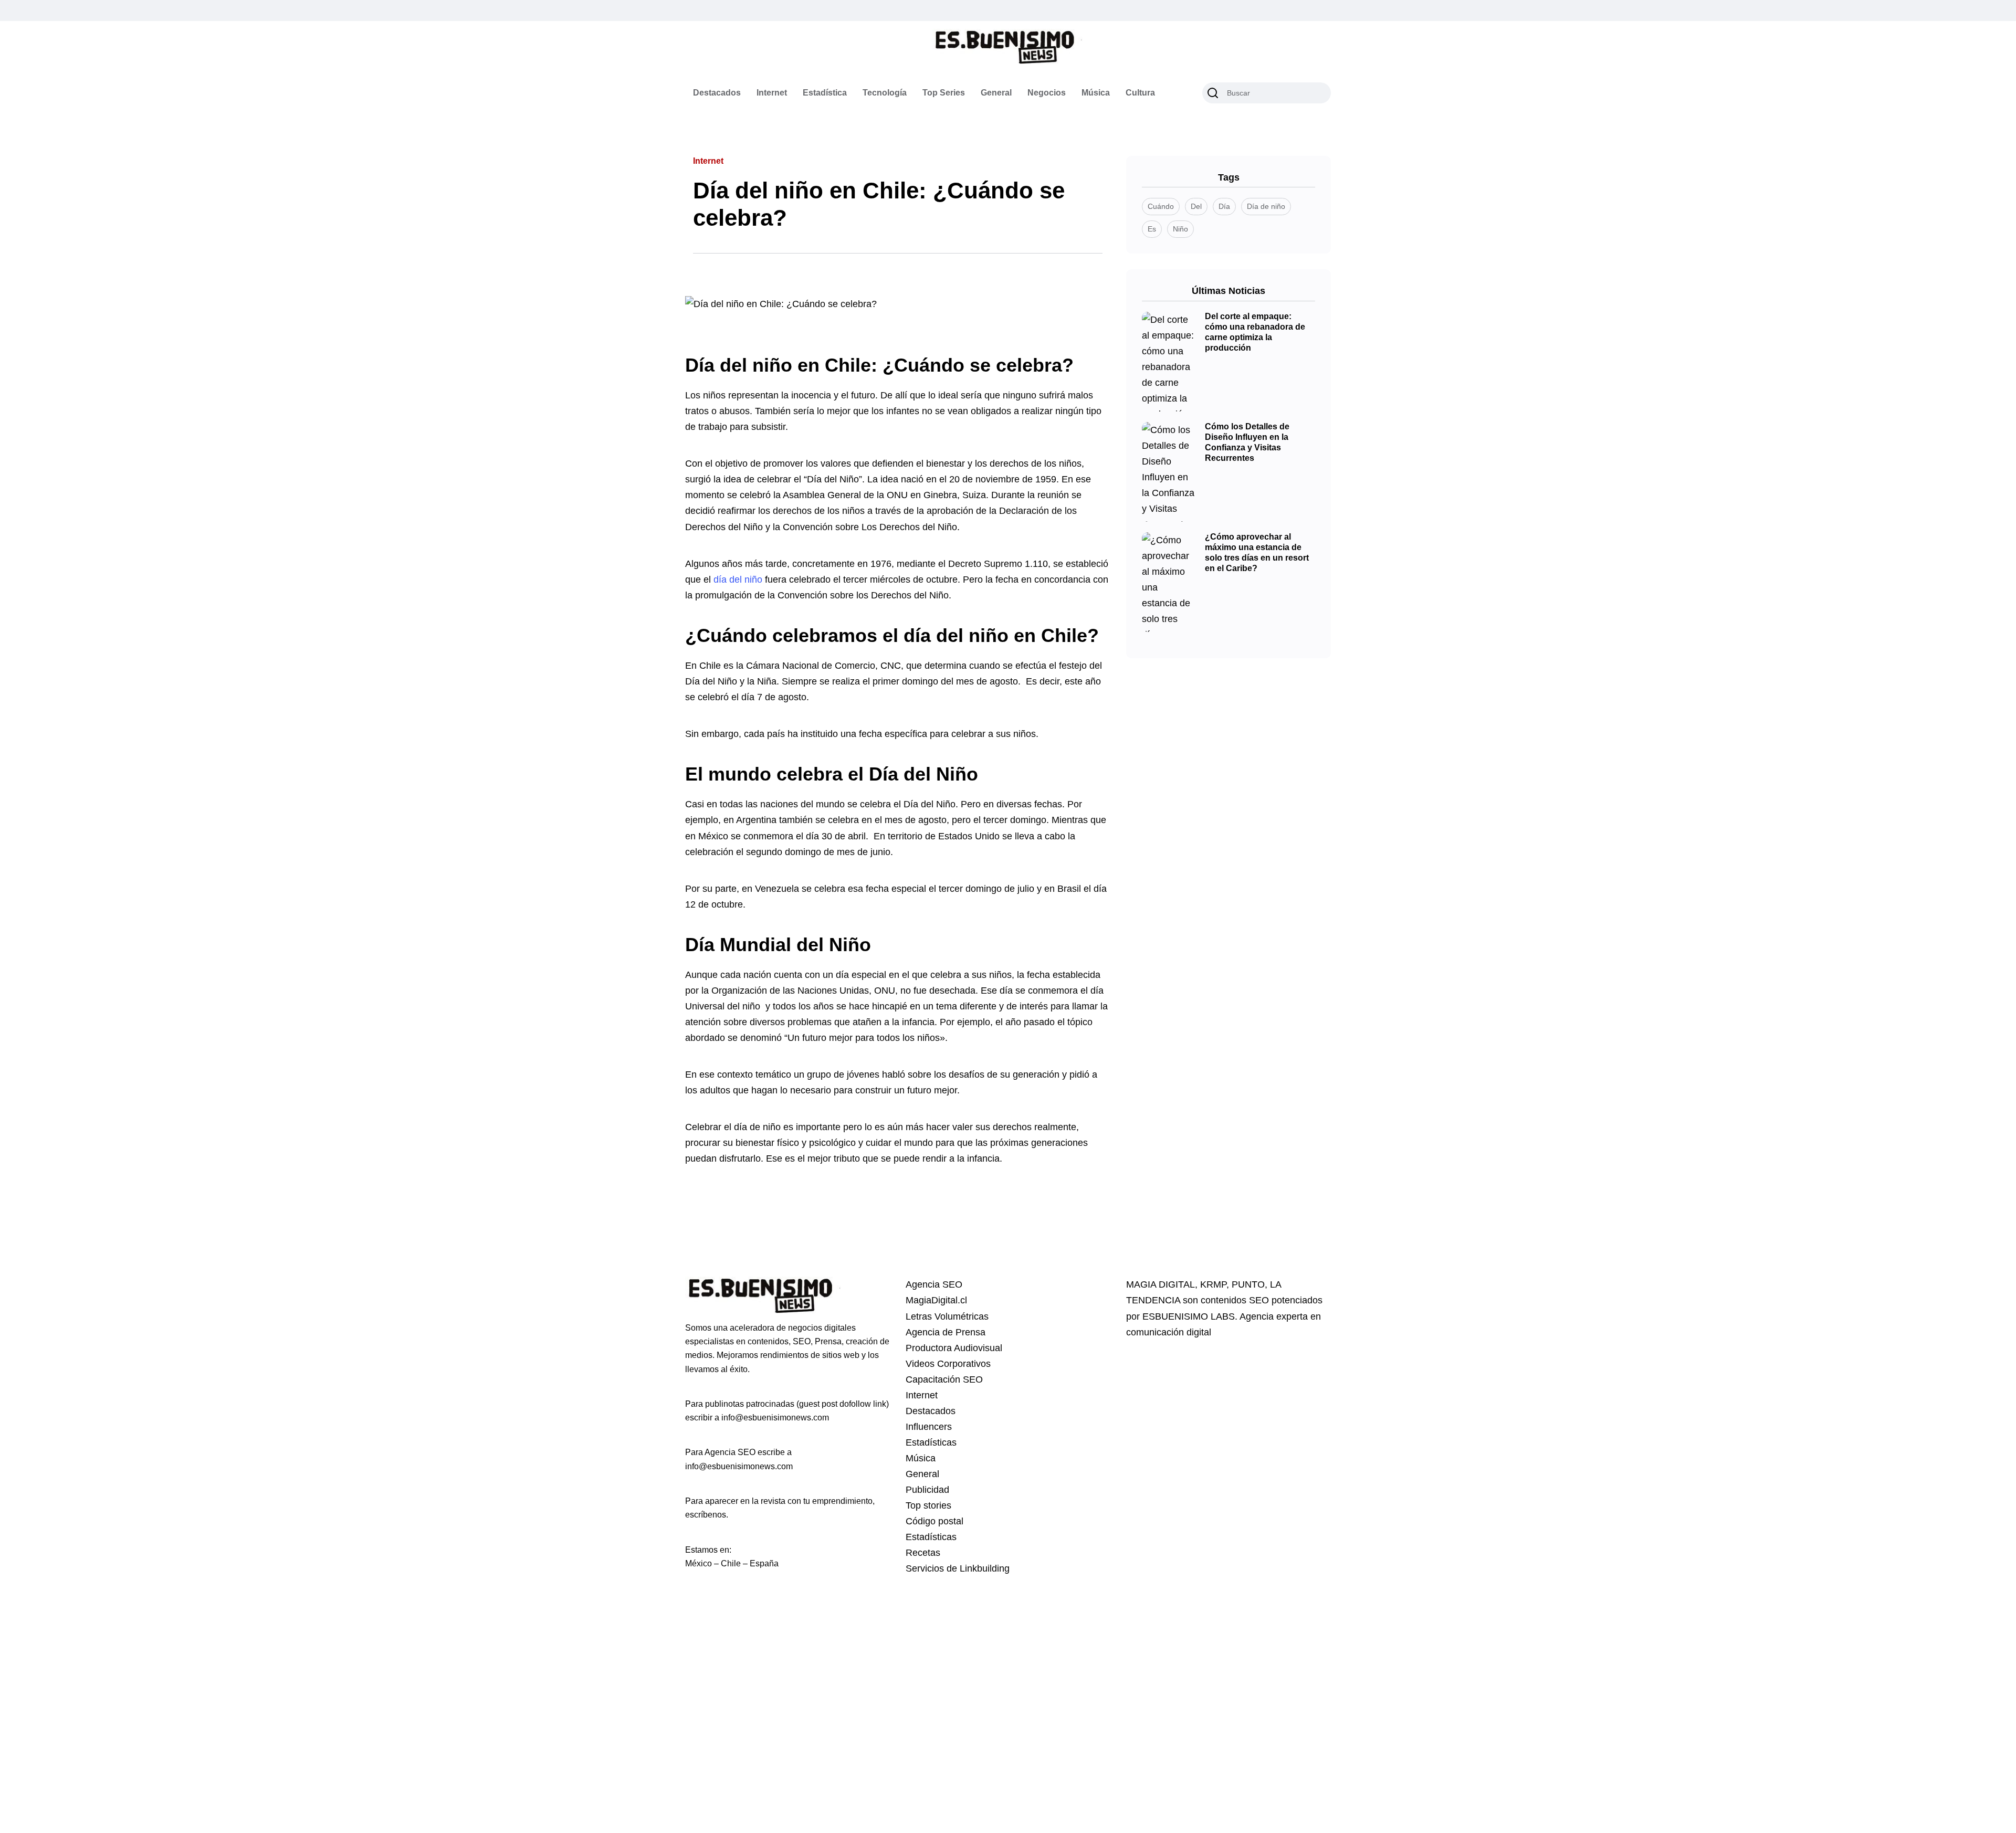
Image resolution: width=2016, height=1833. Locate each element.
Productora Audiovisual (954, 1348)
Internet (772, 93)
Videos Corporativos (948, 1364)
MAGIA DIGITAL (1161, 1284)
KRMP (1213, 1284)
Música (1096, 93)
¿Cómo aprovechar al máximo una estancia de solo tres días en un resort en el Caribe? (1257, 553)
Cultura (1140, 93)
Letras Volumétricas (947, 1316)
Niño (1180, 229)
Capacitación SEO (944, 1379)
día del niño (738, 580)
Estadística (825, 93)
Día (1224, 206)
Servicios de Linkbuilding (958, 1568)
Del (1196, 206)
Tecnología (885, 93)
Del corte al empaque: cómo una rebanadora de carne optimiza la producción (1255, 332)
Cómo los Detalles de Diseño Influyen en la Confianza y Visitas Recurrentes (1247, 443)
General (996, 93)
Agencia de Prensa (946, 1332)
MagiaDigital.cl (936, 1300)
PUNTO (1248, 1284)
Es (1152, 229)
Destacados (717, 93)
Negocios (1047, 93)
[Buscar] (1213, 93)
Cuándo (1161, 206)
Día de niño (1266, 206)
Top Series (944, 93)
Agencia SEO (934, 1284)
